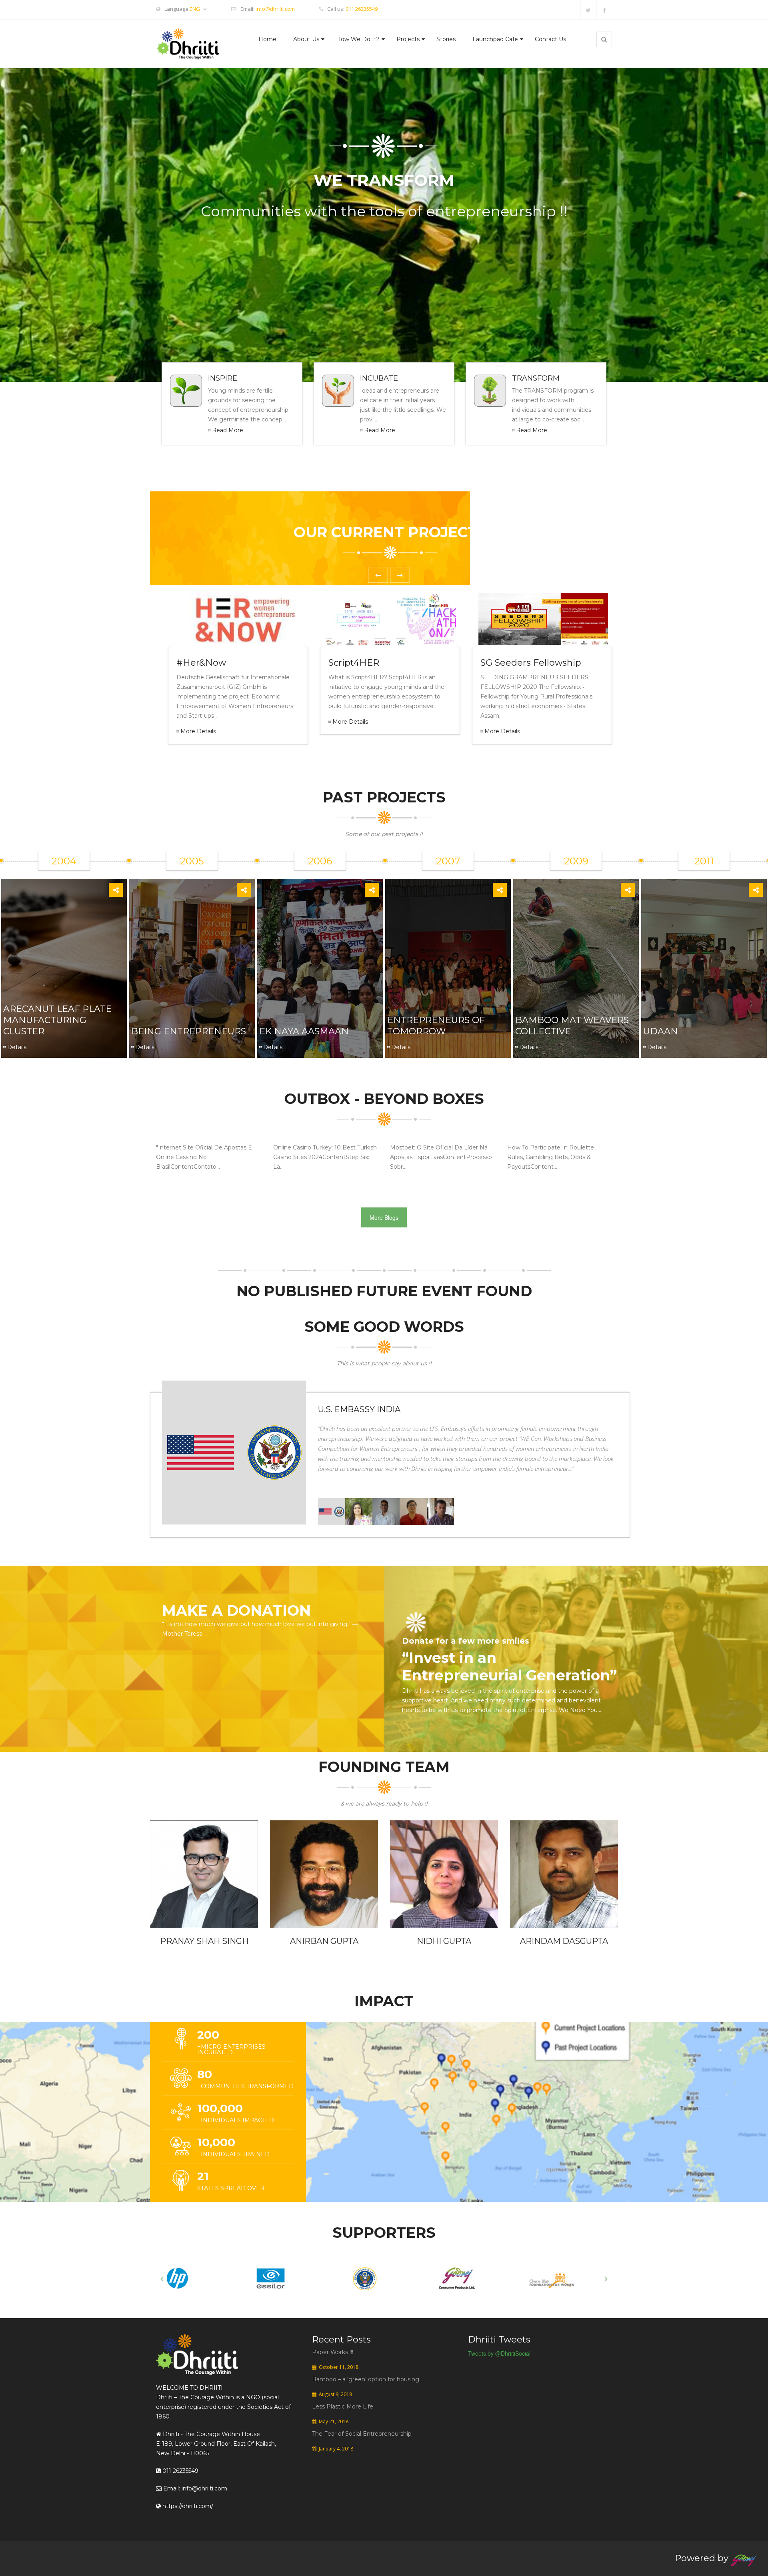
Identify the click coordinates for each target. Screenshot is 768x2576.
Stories (446, 39)
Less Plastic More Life (343, 2406)
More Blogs (384, 1217)
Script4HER (354, 663)
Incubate (379, 378)
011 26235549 (362, 9)
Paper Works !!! (333, 2352)
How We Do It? (358, 39)
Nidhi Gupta (444, 1941)
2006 (320, 861)
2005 (192, 861)
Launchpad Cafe (495, 39)
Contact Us (550, 39)
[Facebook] (604, 10)
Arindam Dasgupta (564, 1941)
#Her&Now (201, 663)
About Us (306, 39)
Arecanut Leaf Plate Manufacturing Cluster (57, 1020)
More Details (198, 731)
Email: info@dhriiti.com (194, 2488)
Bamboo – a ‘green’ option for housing (366, 2379)
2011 (704, 861)
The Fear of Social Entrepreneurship (362, 2434)
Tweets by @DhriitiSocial (499, 2353)
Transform (536, 378)
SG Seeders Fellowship (531, 663)
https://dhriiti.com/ (187, 2506)
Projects (408, 39)
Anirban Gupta (324, 1941)
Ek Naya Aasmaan (304, 1031)
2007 (448, 861)
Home (267, 39)
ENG (195, 9)
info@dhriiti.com (275, 9)
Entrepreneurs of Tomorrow (436, 1026)
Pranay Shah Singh (204, 1941)
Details (17, 1047)
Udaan (661, 1031)
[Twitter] (588, 10)
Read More (228, 430)
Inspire (223, 378)
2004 (64, 861)
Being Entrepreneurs (189, 1031)
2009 (576, 861)
